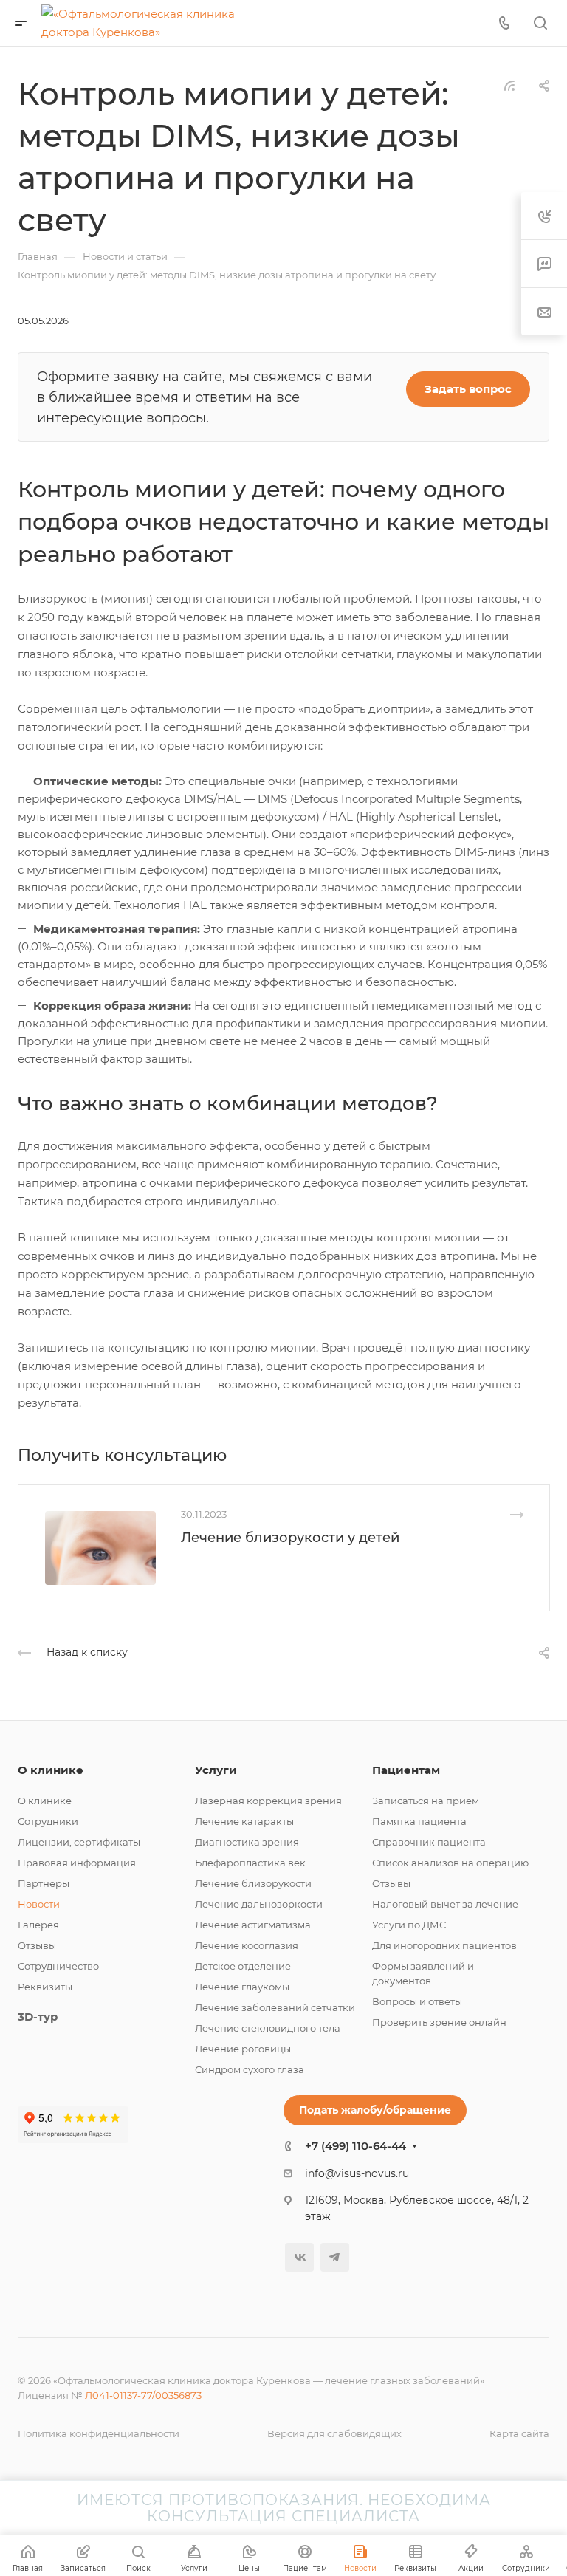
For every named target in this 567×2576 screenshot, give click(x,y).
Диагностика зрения (247, 1842)
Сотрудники (48, 1821)
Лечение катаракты (244, 1821)
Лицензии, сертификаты (79, 1842)
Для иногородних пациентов (444, 1945)
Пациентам (406, 1770)
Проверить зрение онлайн (439, 2022)
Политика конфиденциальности (99, 2433)
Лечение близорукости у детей (290, 1538)
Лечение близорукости (253, 1883)
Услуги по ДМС (409, 1925)
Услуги (216, 1770)
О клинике (51, 1770)
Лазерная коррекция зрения (268, 1801)
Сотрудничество (58, 1966)
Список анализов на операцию (450, 1863)
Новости (39, 1904)
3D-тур (38, 2017)
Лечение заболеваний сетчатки (275, 2007)
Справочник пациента (429, 1842)
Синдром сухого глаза (250, 2069)
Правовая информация (77, 1863)
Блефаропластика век (250, 1863)
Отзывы (37, 1945)
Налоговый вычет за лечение (445, 1904)
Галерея (38, 1925)
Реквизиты (45, 1987)
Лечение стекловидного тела (268, 2028)
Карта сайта (519, 2433)
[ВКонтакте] (299, 2257)
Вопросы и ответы (417, 2001)
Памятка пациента (419, 1821)
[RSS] (509, 85)
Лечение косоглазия (247, 1945)
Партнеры (44, 1883)
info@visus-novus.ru (357, 2173)
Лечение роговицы (243, 2049)
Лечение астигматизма (253, 1925)
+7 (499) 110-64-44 (355, 2146)
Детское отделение (243, 1966)
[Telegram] (335, 2257)
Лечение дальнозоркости (259, 1904)
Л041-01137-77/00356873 (143, 2395)
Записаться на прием (426, 1801)
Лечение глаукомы (242, 1987)
